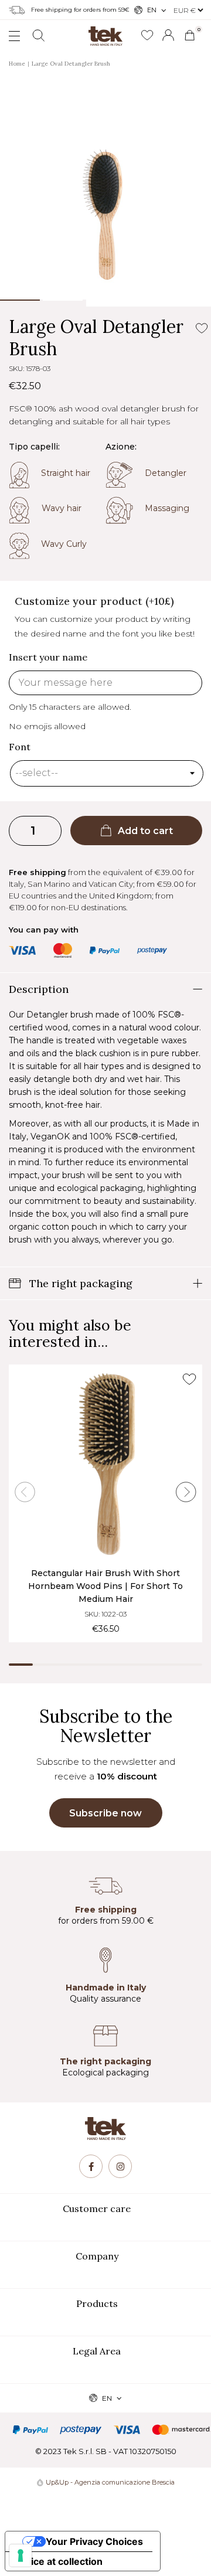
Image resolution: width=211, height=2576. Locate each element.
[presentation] (25, 1492)
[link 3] (168, 35)
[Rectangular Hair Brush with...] (105, 1464)
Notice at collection (59, 2561)
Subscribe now (105, 1813)
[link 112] (91, 2166)
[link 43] (147, 36)
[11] (21, 2555)
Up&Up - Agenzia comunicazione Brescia (110, 2482)
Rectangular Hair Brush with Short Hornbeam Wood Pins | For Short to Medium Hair (105, 1586)
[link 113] (120, 2166)
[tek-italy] (105, 32)
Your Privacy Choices (94, 2541)
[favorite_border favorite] (189, 1379)
